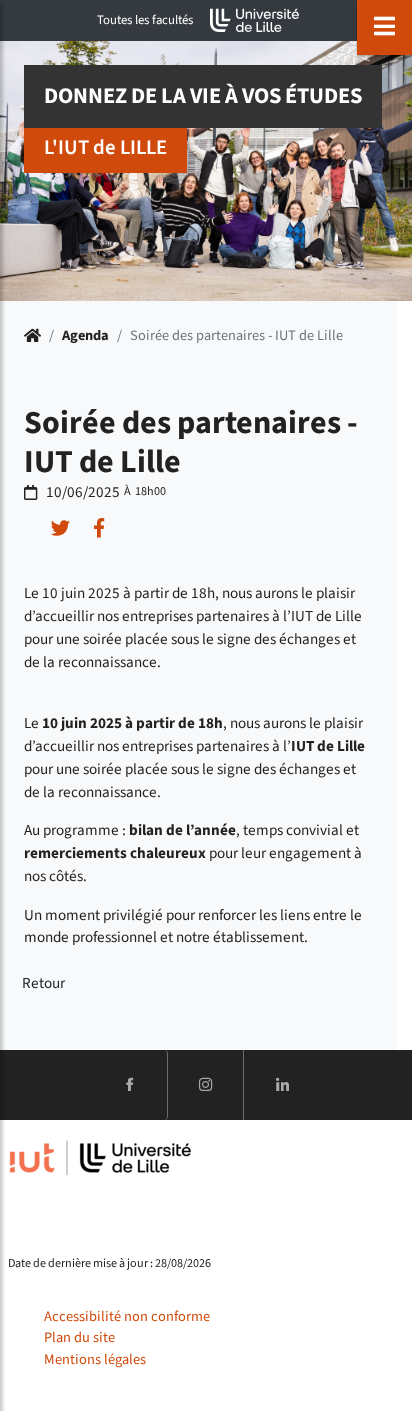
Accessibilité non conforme (127, 1316)
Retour (43, 983)
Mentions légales (95, 1359)
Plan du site (79, 1337)
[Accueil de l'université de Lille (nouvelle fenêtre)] (255, 20)
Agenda (85, 335)
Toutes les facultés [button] (145, 20)
